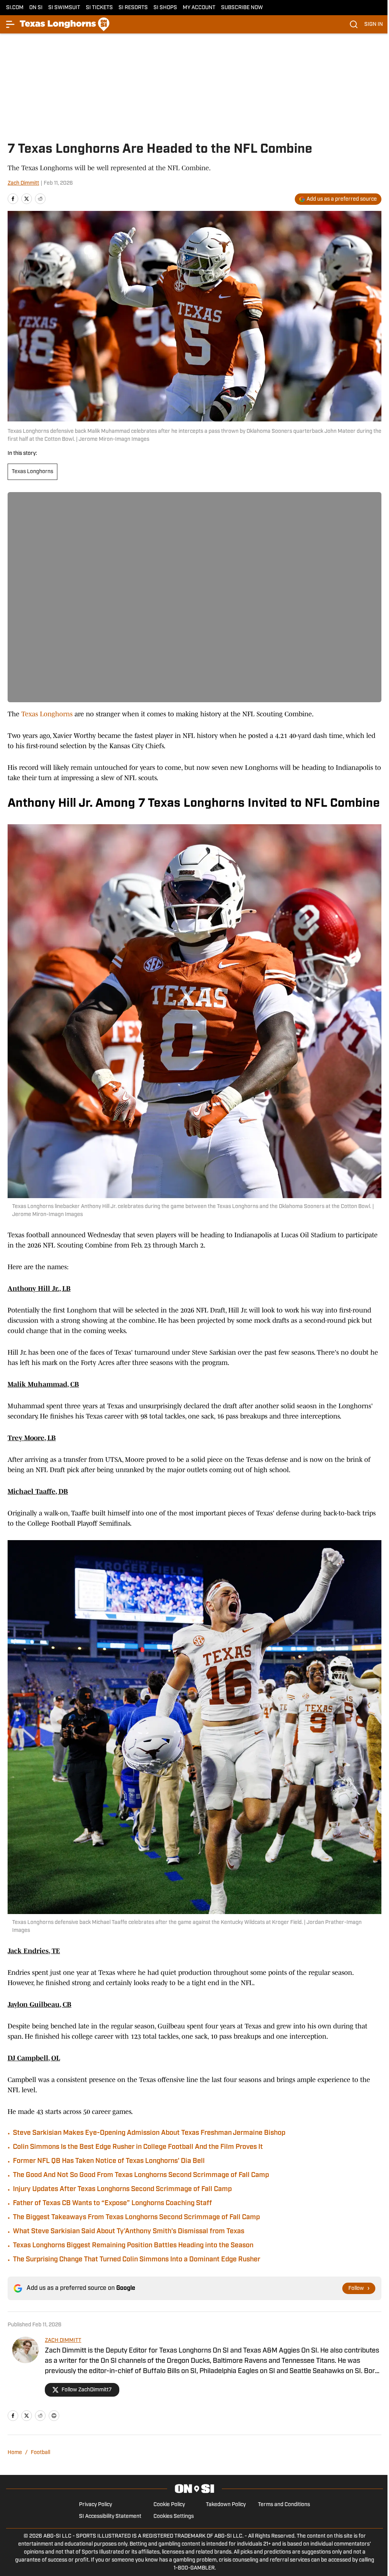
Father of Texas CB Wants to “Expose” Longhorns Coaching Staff (112, 2204)
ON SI (36, 8)
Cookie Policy (169, 2505)
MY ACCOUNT (199, 8)
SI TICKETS (99, 8)
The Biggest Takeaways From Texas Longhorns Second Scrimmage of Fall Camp (136, 2218)
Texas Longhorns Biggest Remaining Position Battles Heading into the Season (133, 2246)
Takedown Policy (226, 2505)
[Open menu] (11, 24)
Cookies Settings (174, 2517)
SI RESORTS (133, 8)
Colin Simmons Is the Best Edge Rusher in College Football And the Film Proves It (138, 2147)
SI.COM (15, 8)
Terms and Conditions (284, 2505)
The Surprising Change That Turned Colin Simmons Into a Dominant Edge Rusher (137, 2260)
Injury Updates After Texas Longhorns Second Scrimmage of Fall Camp (122, 2190)
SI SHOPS (165, 8)
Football (40, 2453)
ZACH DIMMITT (63, 2341)
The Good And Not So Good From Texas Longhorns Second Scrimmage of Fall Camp (141, 2175)
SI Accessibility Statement (110, 2517)
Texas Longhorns (32, 472)
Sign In (374, 25)
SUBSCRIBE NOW (242, 8)
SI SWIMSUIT (64, 8)
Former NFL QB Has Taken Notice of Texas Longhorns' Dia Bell (109, 2161)
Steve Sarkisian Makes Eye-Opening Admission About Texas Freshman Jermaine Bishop (149, 2133)
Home (15, 2453)
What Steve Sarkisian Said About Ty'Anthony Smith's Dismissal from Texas (129, 2232)
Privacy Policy (96, 2505)
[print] (54, 2416)
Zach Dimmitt (23, 183)
